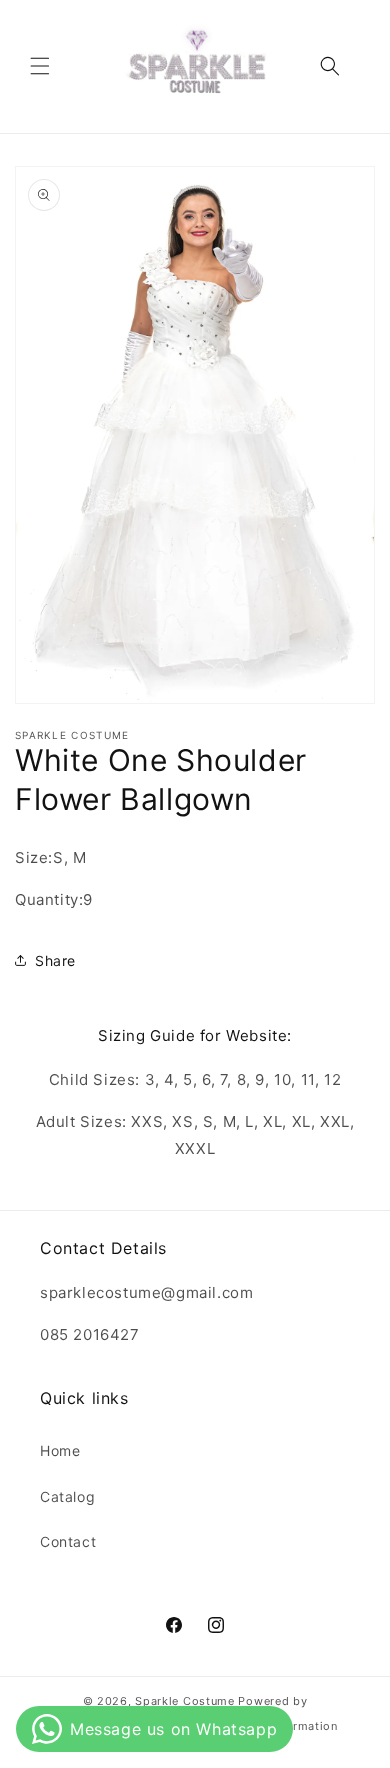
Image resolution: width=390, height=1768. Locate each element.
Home (60, 1450)
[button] (40, 66)
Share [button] (55, 960)
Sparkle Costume (185, 1701)
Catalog (67, 1496)
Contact (68, 1541)
